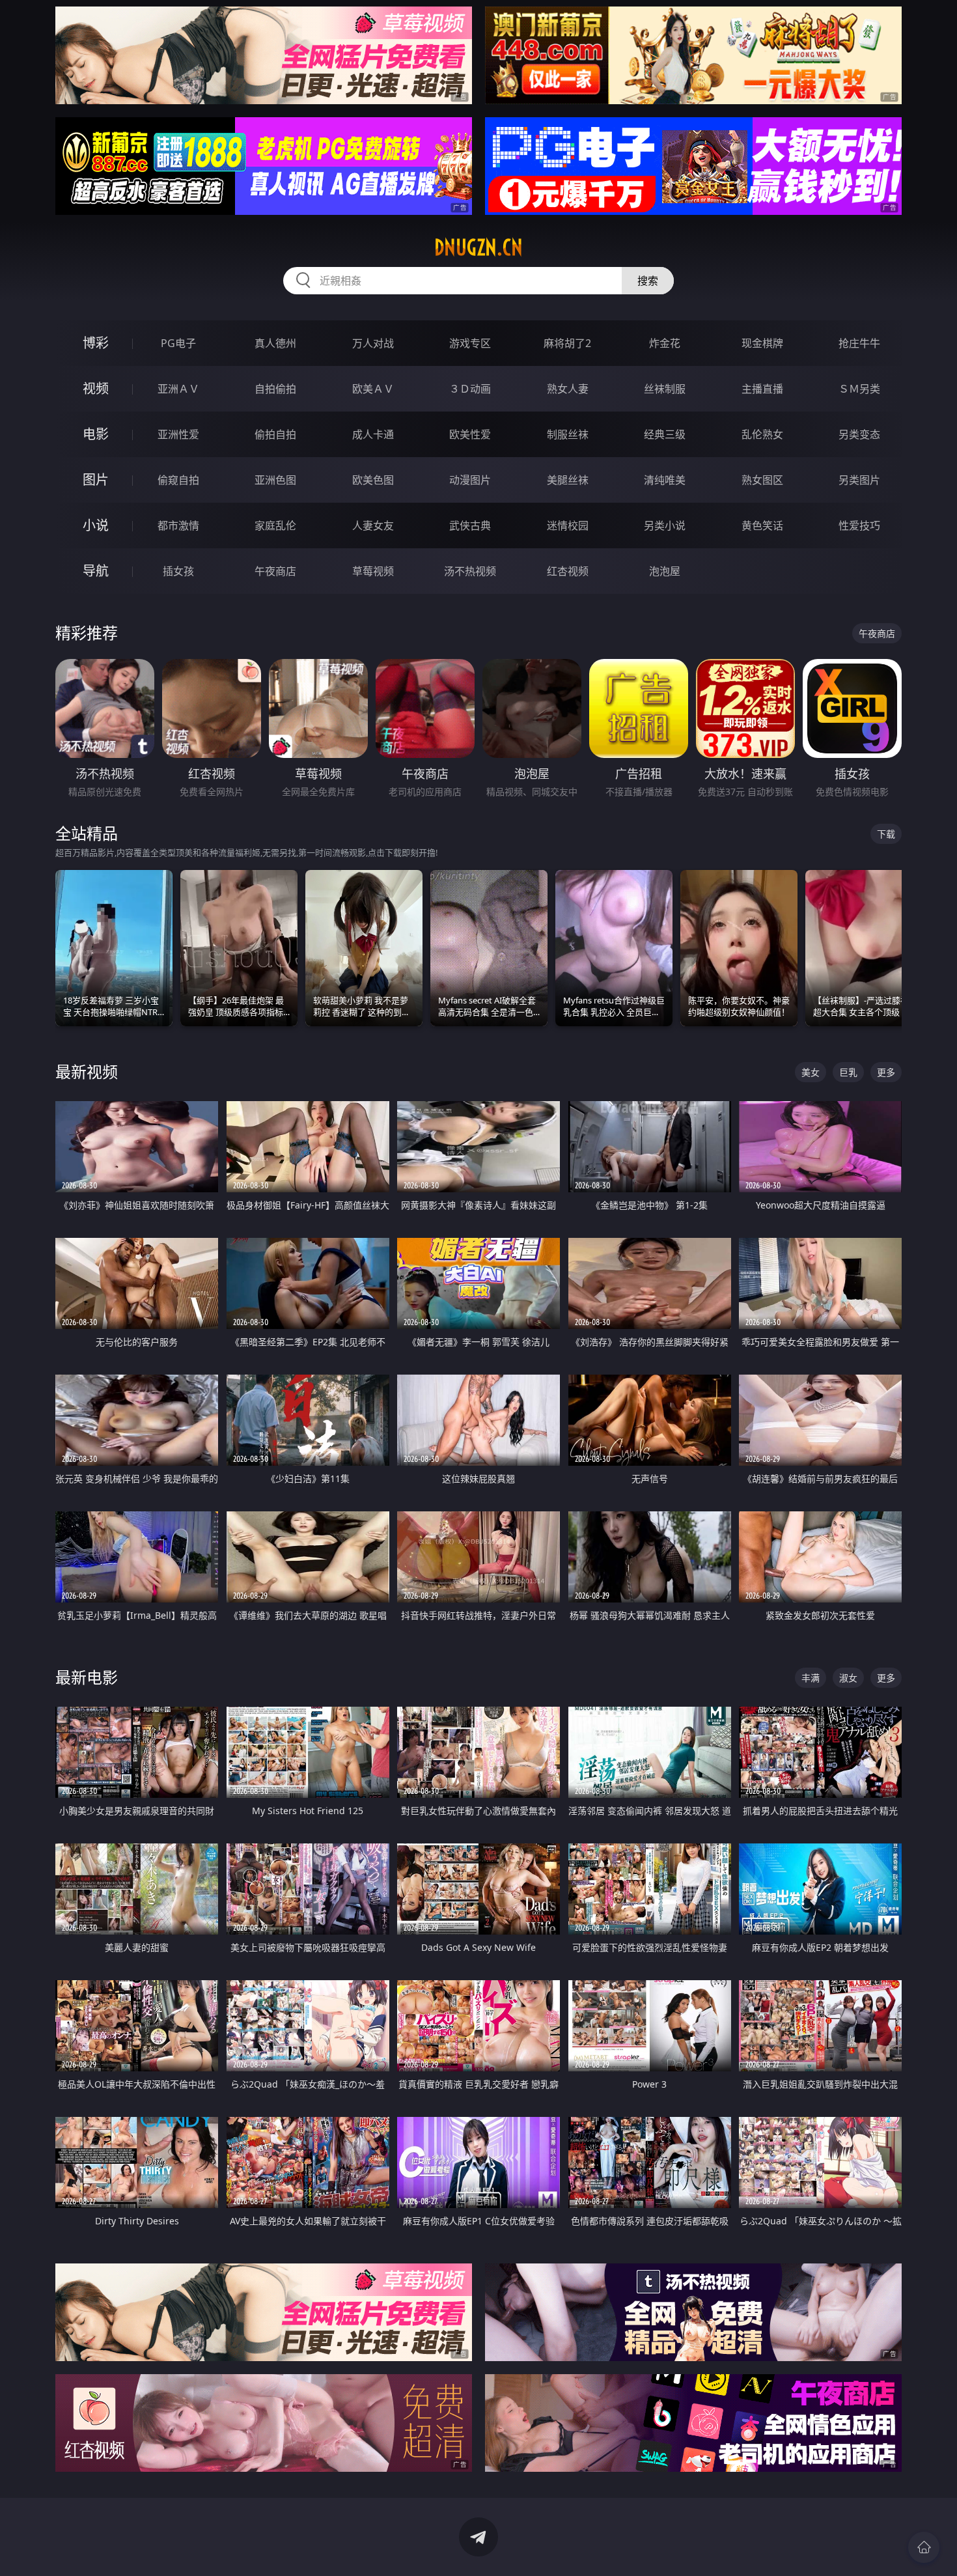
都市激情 (178, 525)
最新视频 (87, 1071)
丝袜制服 (665, 389)
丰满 (811, 1678)
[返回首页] (924, 2547)
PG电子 (178, 343)
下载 (886, 834)
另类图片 (859, 480)
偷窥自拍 (178, 480)
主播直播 (762, 389)
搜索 (648, 281)
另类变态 (859, 434)
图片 (96, 480)
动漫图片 (470, 480)
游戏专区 (470, 343)
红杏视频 (568, 571)
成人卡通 (373, 434)
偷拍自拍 (275, 434)
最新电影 (87, 1677)
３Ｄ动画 (470, 389)
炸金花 (665, 343)
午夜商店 (275, 571)
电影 (96, 434)
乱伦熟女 (762, 434)
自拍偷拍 (275, 389)
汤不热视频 (470, 571)
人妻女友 (373, 525)
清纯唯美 (665, 480)
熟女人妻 (568, 389)
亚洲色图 (275, 480)
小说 (96, 525)
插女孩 (178, 571)
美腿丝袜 (568, 480)
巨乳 (848, 1072)
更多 (886, 1072)
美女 (811, 1072)
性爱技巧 (859, 525)
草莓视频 (373, 571)
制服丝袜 (568, 434)
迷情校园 (568, 525)
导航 (96, 571)
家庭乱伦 (275, 525)
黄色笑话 (762, 525)
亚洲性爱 (178, 434)
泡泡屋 (665, 571)
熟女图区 (762, 480)
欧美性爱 (470, 434)
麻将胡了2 (567, 343)
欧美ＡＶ (373, 389)
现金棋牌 (762, 343)
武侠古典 (470, 525)
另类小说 (665, 525)
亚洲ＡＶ (178, 389)
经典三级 (665, 434)
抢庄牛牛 (859, 343)
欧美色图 (373, 480)
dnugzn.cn (478, 247)
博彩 (96, 343)
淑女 (848, 1678)
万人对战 (373, 343)
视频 (96, 388)
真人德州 (275, 343)
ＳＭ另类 (859, 389)
